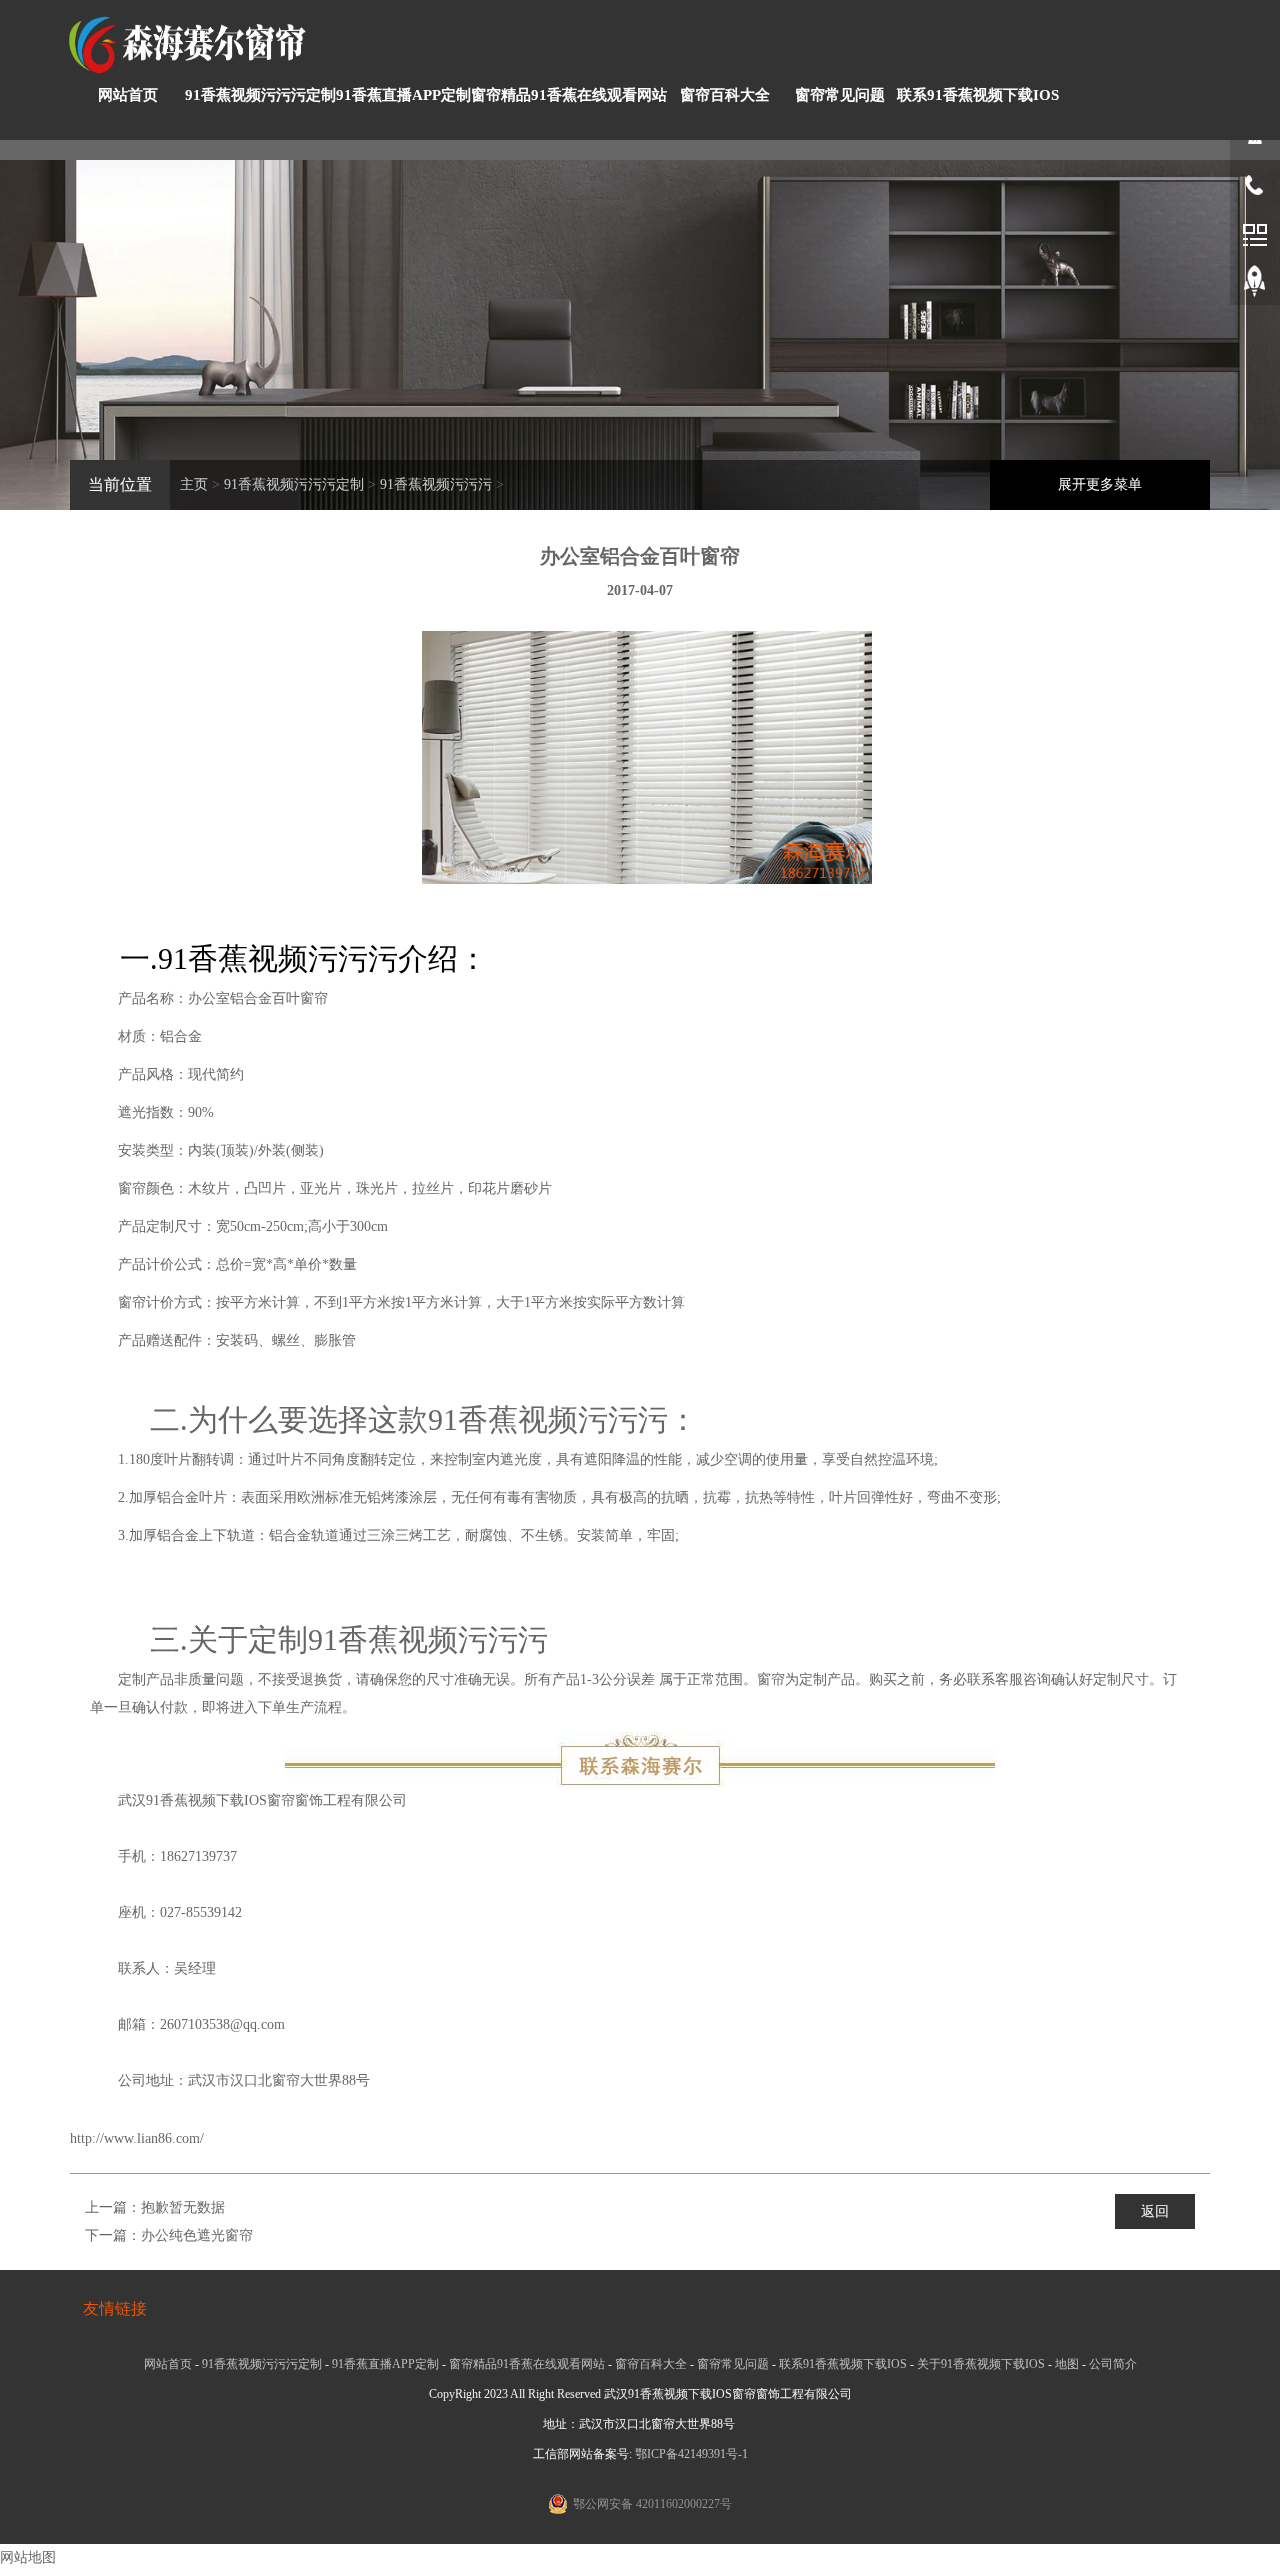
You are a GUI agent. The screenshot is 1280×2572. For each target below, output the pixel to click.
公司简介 (1113, 2364)
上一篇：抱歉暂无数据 (155, 2207)
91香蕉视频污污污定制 (260, 95)
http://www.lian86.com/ (137, 2138)
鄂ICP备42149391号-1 (691, 2454)
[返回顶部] (1255, 285)
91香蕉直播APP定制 (403, 95)
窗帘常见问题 (840, 95)
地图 (1067, 2364)
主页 (194, 484)
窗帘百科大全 (725, 95)
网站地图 (28, 2557)
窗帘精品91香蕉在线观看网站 (569, 95)
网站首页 (128, 95)
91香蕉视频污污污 (436, 484)
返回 (1155, 2211)
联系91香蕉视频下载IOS (978, 95)
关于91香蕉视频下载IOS (981, 2364)
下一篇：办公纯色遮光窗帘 (169, 2235)
